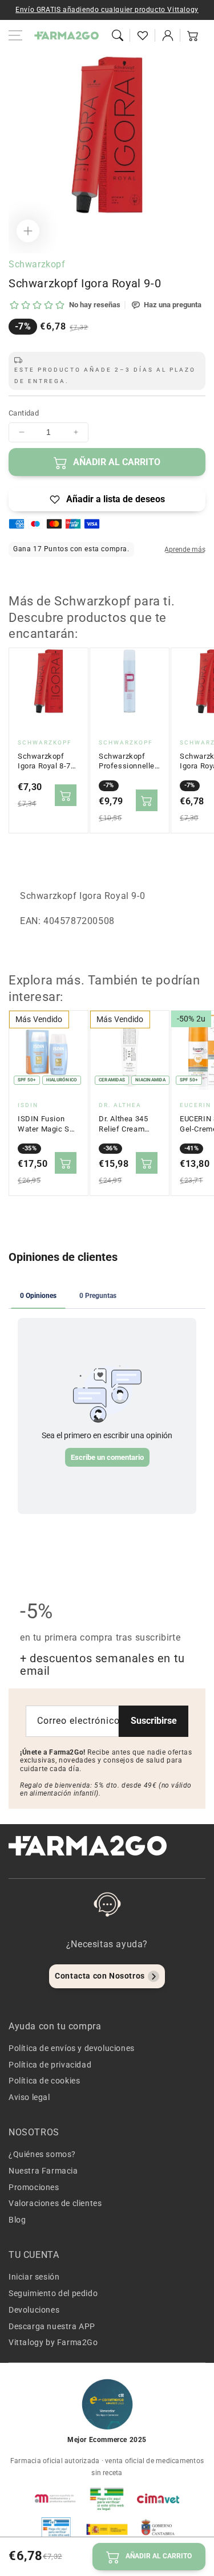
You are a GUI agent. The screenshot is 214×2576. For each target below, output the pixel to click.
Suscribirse (154, 1721)
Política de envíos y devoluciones (72, 2048)
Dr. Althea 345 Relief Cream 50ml (123, 1124)
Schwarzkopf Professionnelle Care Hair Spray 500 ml (127, 762)
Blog (17, 2220)
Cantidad (24, 413)
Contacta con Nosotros (100, 1976)
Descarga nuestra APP (52, 2326)
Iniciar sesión (34, 2277)
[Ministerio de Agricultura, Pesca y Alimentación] (107, 2529)
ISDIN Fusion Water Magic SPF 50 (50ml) (48, 1124)
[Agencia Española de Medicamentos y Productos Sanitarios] (56, 2498)
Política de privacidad (50, 2065)
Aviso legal (29, 2097)
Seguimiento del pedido (53, 2293)
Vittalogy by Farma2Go (53, 2342)
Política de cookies (44, 2081)
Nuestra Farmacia (43, 2171)
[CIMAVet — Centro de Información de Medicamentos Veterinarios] (158, 2498)
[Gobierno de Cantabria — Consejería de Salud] (158, 2529)
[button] (118, 35)
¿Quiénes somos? (42, 2154)
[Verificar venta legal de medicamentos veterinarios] (56, 2529)
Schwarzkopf (37, 264)
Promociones (34, 2187)
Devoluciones (34, 2310)
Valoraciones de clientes (55, 2203)
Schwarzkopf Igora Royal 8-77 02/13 (47, 762)
